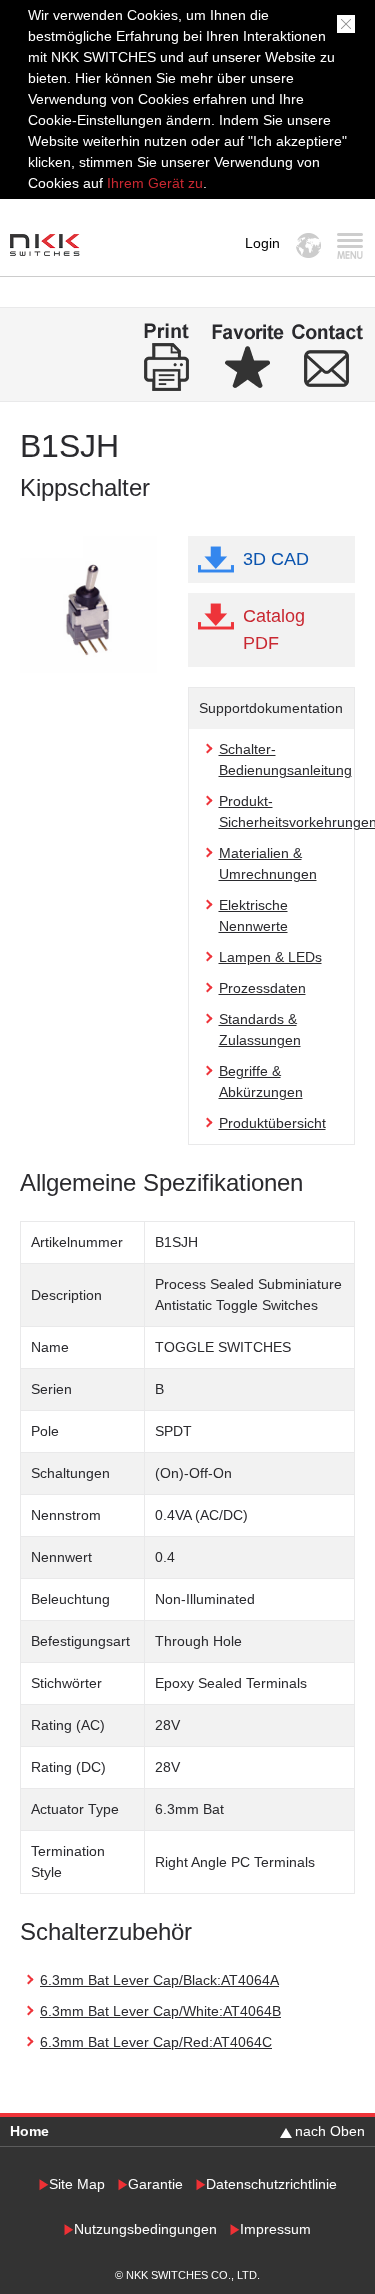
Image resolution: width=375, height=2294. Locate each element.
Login (262, 243)
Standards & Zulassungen (260, 1029)
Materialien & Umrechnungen (268, 863)
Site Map (77, 2184)
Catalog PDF (274, 629)
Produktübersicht (272, 1123)
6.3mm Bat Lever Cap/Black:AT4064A (159, 1980)
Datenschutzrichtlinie (271, 2184)
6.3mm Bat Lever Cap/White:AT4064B (160, 2011)
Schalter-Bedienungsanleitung (285, 759)
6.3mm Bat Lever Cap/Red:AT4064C (156, 2042)
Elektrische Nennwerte (253, 915)
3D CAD (276, 559)
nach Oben (330, 2131)
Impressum (275, 2229)
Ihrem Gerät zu (153, 183)
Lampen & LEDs (270, 957)
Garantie (155, 2184)
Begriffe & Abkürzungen (261, 1081)
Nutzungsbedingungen (145, 2229)
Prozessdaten (262, 988)
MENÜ (349, 245)
